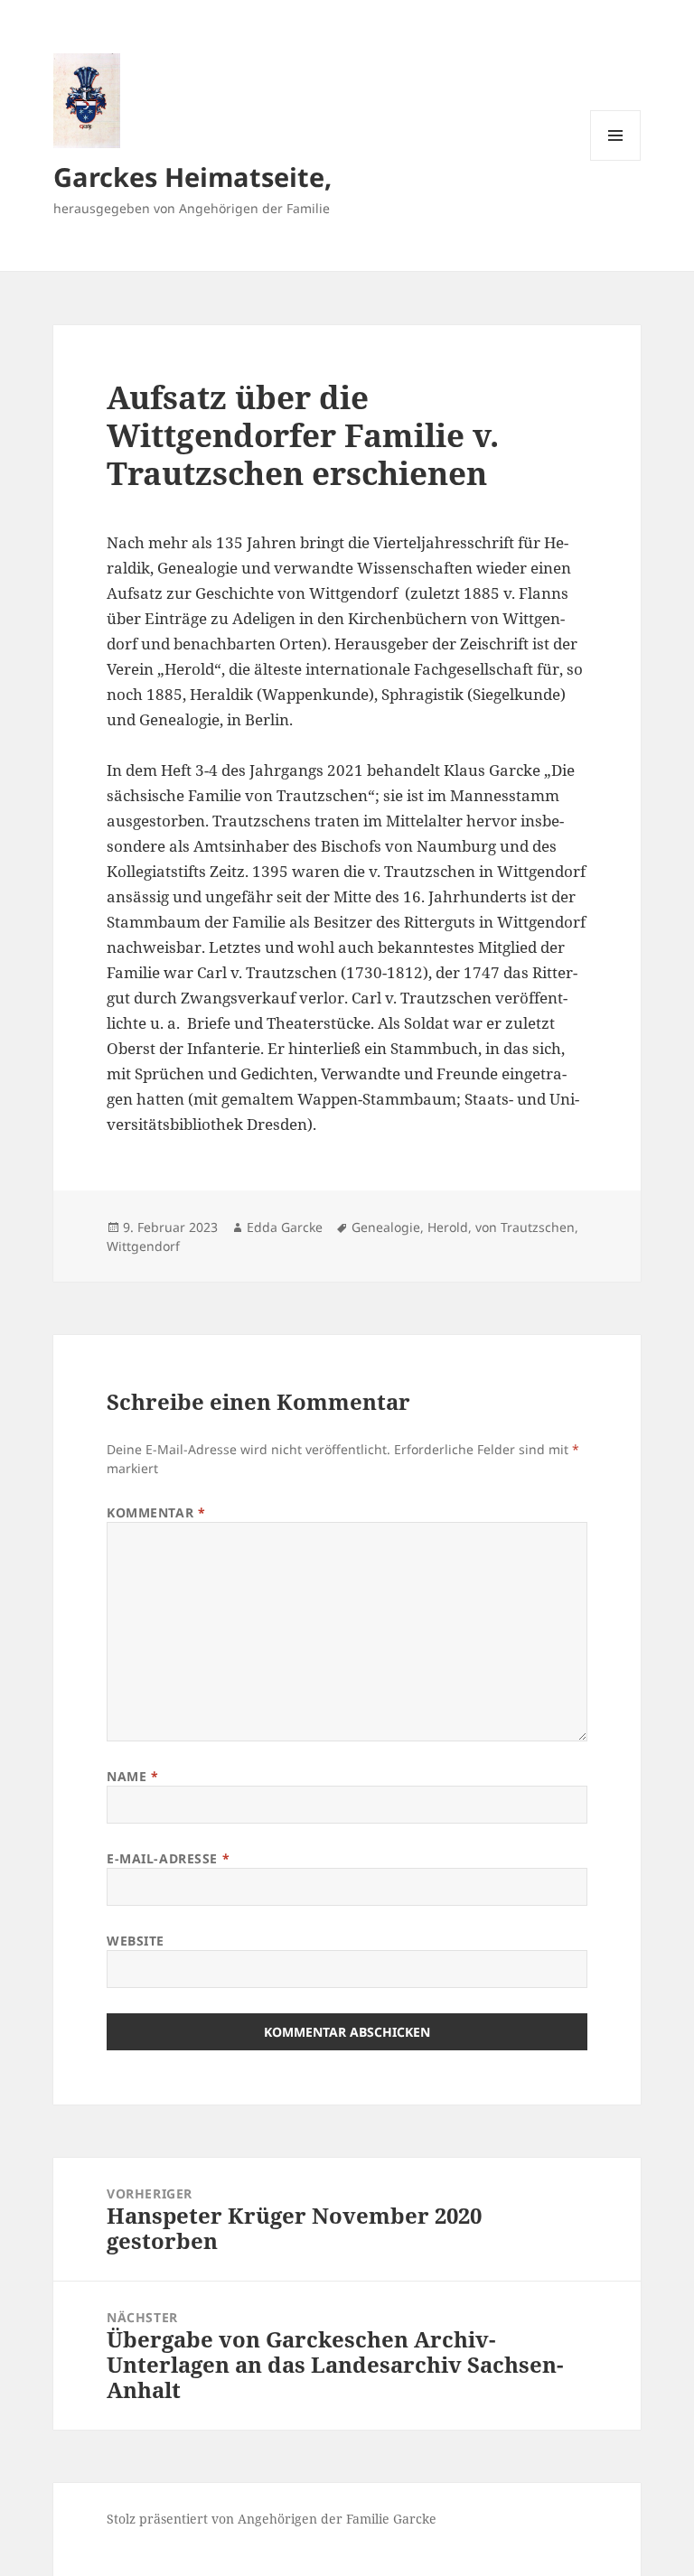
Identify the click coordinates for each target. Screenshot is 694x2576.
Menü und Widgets (616, 160)
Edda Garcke (285, 1227)
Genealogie (386, 1227)
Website (136, 1941)
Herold (448, 1227)
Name (132, 1776)
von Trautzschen (525, 1227)
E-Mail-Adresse (168, 1858)
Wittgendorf (143, 1246)
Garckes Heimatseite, (192, 177)
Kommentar (156, 1512)
